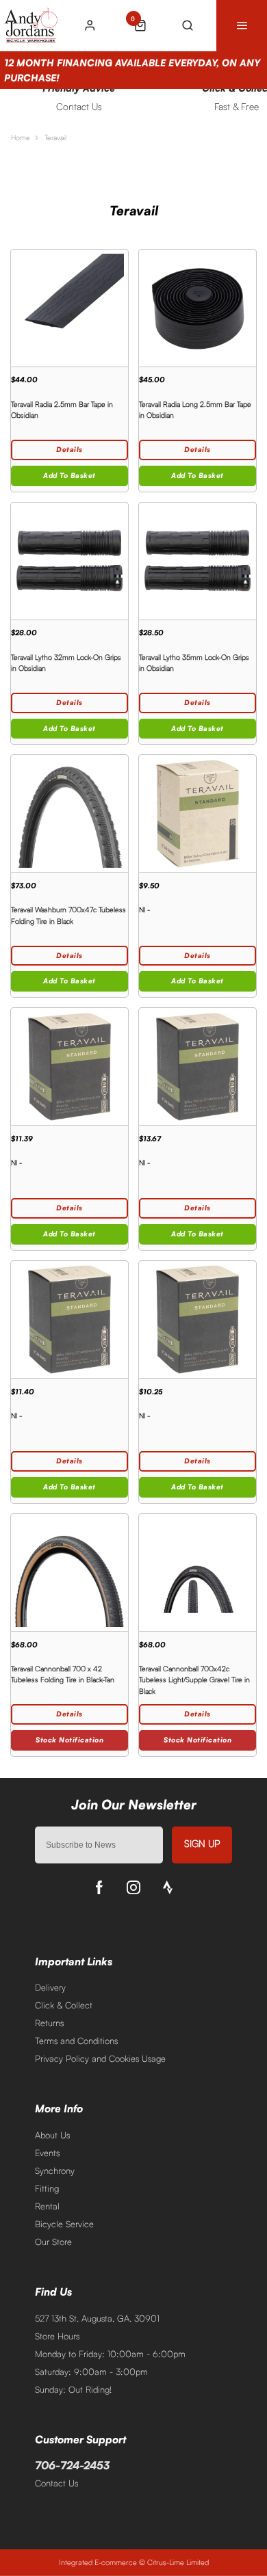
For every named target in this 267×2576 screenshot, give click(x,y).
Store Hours (57, 2336)
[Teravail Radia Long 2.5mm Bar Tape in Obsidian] (198, 308)
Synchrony (55, 2170)
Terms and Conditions (76, 2041)
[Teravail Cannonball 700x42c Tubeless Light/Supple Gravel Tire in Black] (198, 1572)
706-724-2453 (72, 2465)
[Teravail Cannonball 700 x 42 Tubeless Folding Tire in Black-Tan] (69, 1572)
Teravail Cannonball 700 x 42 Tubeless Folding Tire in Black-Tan (63, 1674)
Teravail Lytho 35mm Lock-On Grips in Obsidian (194, 663)
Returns (49, 2023)
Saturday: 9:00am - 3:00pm (91, 2372)
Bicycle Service (64, 2224)
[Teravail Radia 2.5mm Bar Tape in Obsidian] (69, 308)
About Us (52, 2135)
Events (47, 2153)
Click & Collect (64, 2005)
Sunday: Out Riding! (73, 2389)
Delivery (50, 1987)
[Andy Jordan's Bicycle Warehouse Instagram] (133, 1887)
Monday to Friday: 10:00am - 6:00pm (110, 2354)
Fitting (47, 2188)
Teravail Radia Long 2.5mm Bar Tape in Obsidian (195, 410)
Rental (47, 2206)
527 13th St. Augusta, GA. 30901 (97, 2318)
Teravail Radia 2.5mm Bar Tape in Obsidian (62, 410)
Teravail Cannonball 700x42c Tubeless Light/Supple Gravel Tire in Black (194, 1680)
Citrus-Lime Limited (178, 2562)
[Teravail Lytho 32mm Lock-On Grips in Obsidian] (69, 561)
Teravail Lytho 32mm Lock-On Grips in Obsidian (66, 663)
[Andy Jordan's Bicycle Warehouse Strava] (168, 1887)
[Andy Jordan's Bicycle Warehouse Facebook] (99, 1887)
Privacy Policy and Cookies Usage (100, 2058)
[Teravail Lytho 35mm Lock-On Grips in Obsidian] (198, 561)
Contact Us (56, 2483)
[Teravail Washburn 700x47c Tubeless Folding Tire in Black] (69, 813)
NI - (144, 909)
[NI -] (198, 813)
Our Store (53, 2242)
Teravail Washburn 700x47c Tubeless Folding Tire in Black (68, 915)
